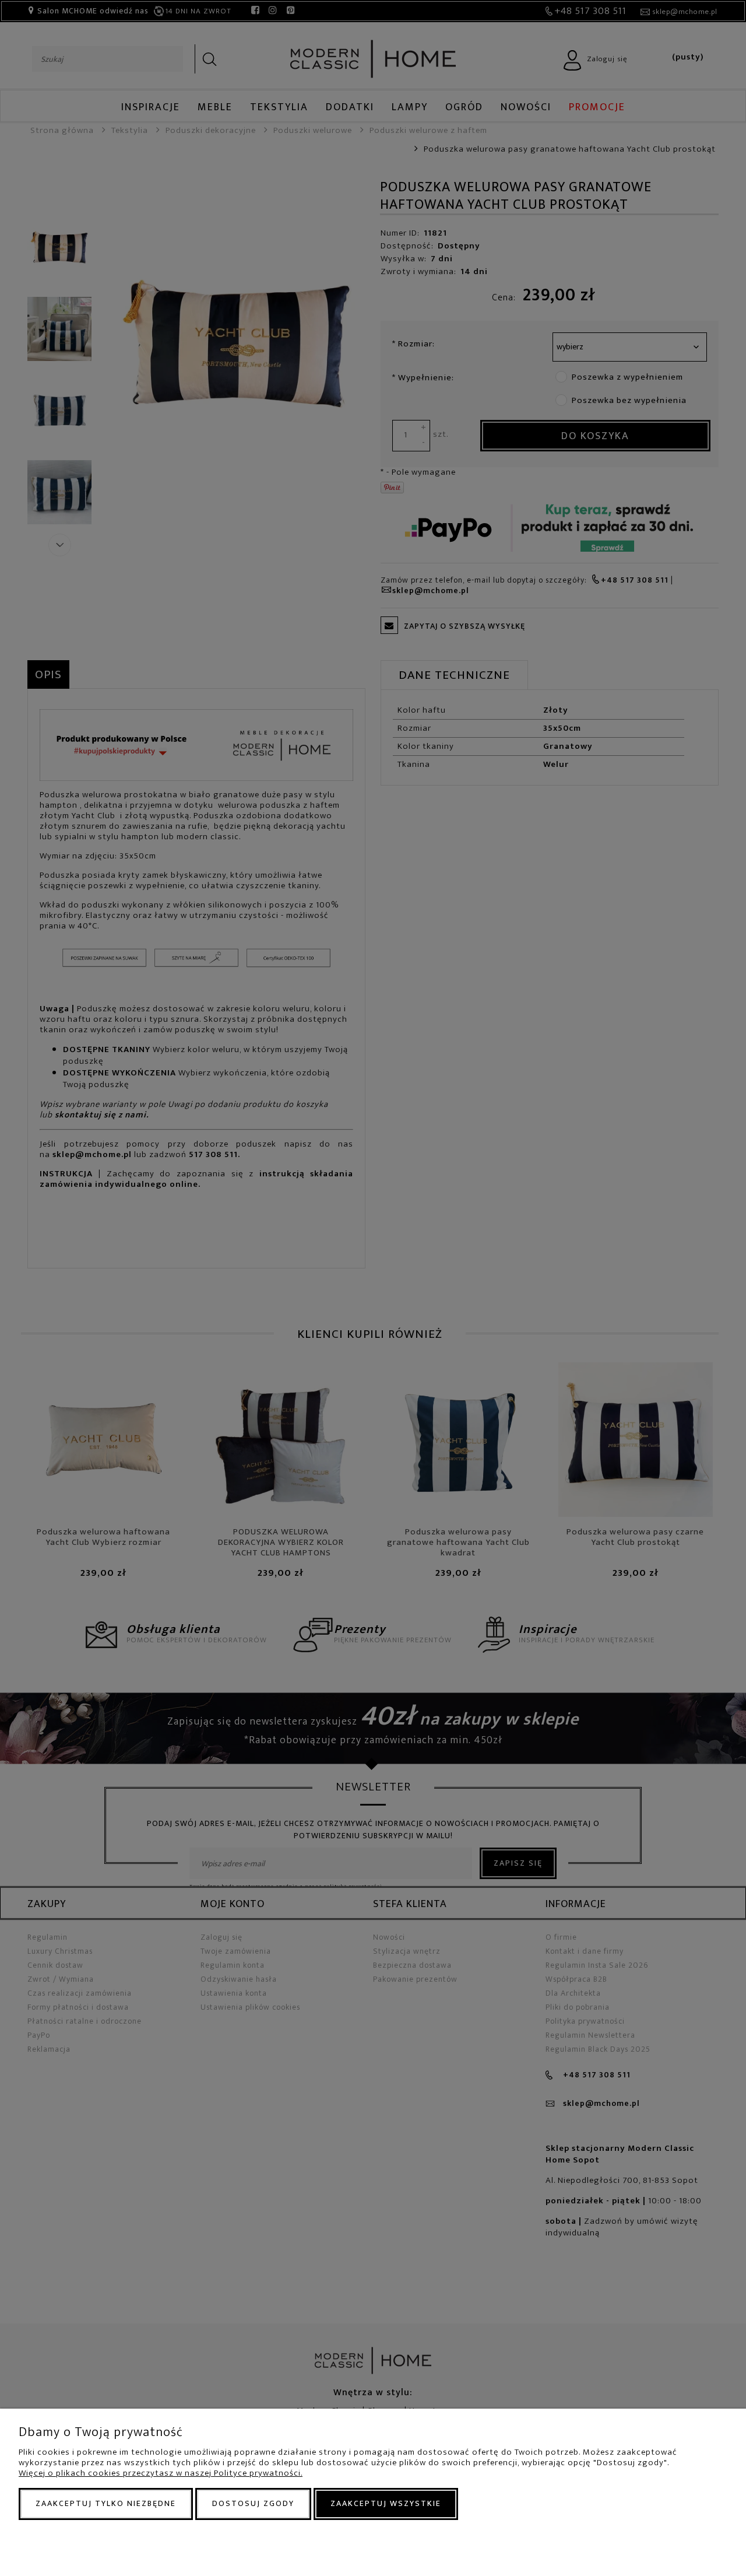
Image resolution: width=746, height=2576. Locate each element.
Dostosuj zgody (253, 2503)
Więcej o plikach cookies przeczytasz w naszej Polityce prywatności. (161, 2473)
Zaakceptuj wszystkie (386, 2503)
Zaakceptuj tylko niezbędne (106, 2503)
